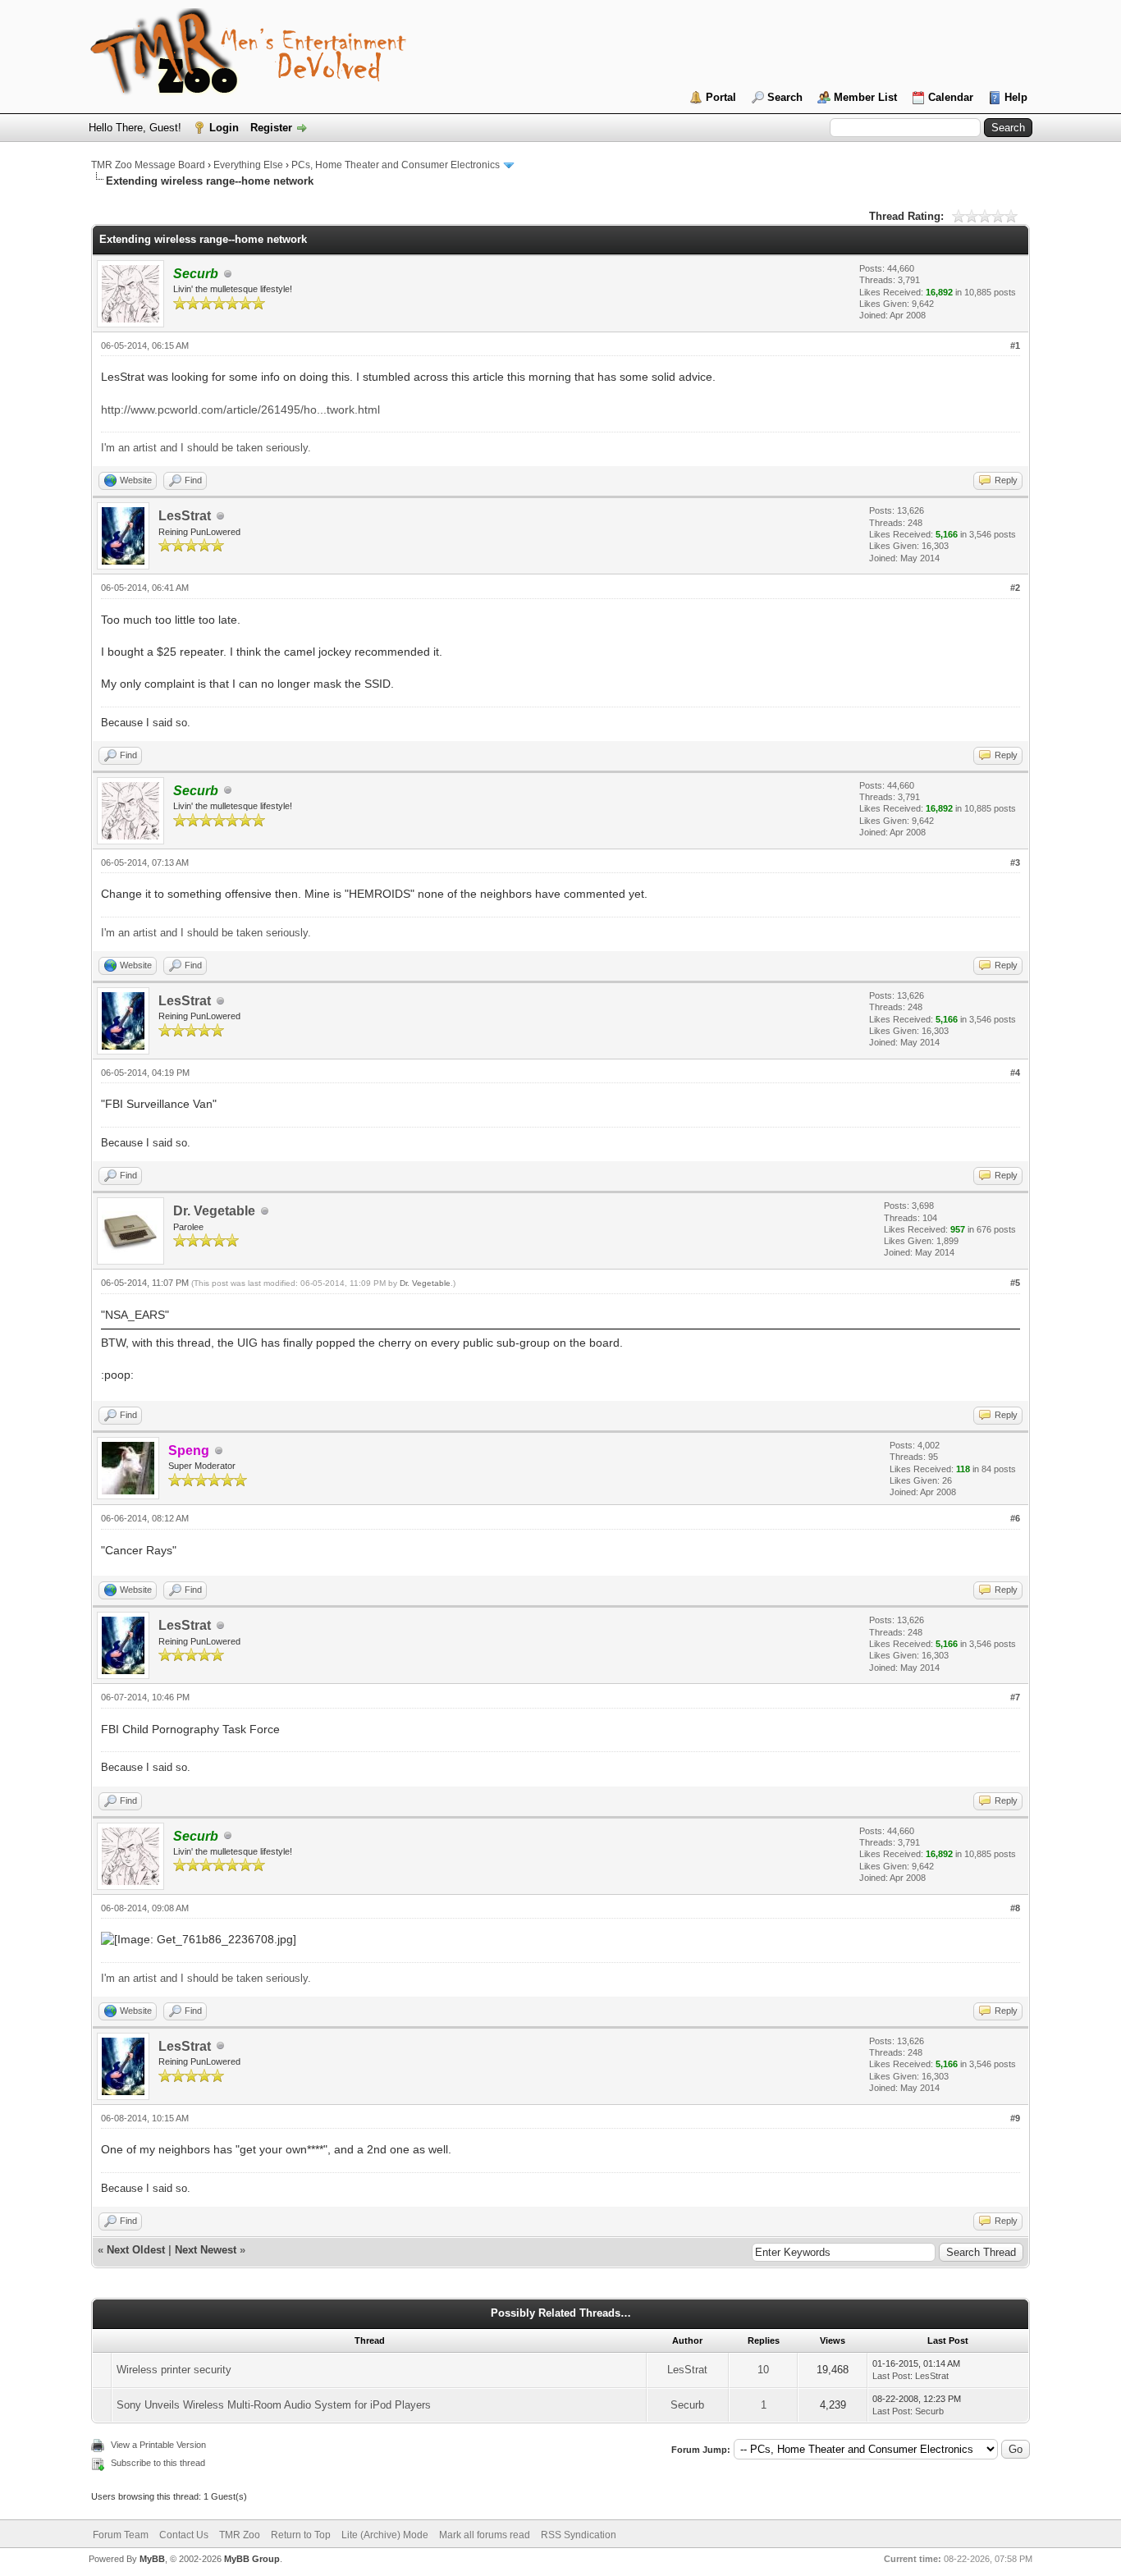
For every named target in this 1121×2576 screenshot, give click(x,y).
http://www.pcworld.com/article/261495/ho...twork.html (240, 410)
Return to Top (301, 2535)
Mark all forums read (485, 2535)
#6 (1015, 1518)
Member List (865, 97)
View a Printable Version (158, 2445)
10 (763, 2370)
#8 (1015, 1908)
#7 (1015, 1697)
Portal (721, 97)
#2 (1015, 588)
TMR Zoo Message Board (148, 165)
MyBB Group (252, 2559)
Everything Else (248, 165)
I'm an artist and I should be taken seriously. (206, 448)
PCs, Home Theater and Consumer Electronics (396, 165)
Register (271, 128)
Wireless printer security (174, 2370)
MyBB (152, 2559)
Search (785, 97)
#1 (1015, 345)
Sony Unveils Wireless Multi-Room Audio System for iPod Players (274, 2405)
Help (1016, 97)
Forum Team (121, 2535)
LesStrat (185, 516)
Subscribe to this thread (158, 2463)
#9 (1015, 2118)
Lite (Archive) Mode (385, 2535)
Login (224, 128)
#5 (1015, 1283)
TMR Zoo (240, 2535)
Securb (687, 2405)
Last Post (891, 2376)
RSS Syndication (579, 2535)
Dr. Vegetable (214, 1211)
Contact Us (184, 2535)
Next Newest (206, 2250)
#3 (1015, 862)
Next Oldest (136, 2250)
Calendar (951, 97)
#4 (1015, 1073)
